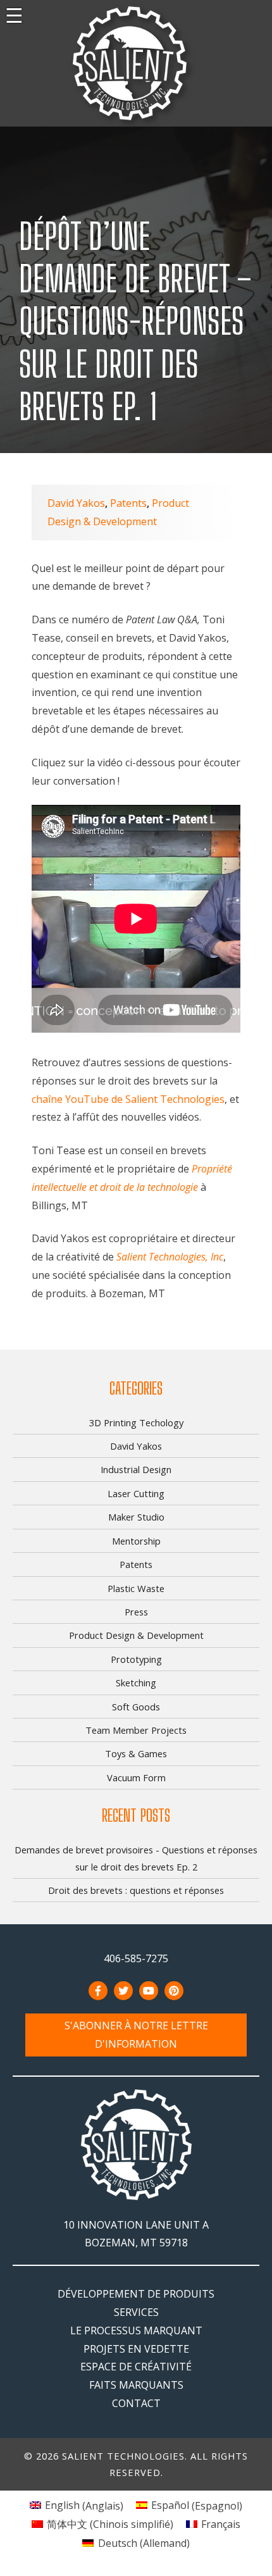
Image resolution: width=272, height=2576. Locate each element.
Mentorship (136, 1541)
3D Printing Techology (136, 1422)
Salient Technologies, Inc (170, 1257)
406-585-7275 (136, 1958)
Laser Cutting (136, 1493)
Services (136, 2312)
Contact (136, 2403)
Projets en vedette (136, 2349)
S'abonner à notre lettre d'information (136, 2035)
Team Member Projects (136, 1730)
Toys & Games (136, 1753)
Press (136, 1612)
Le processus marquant (136, 2330)
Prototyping (136, 1659)
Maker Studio (136, 1517)
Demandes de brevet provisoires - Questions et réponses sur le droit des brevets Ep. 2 (136, 1858)
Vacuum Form (136, 1777)
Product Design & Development (136, 1635)
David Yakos (76, 503)
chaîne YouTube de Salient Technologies (128, 1099)
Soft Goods (136, 1707)
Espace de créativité (136, 2367)
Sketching (136, 1683)
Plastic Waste (136, 1588)
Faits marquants (136, 2385)
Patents (128, 503)
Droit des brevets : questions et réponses (136, 1890)
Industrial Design (136, 1469)
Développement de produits (136, 2294)
